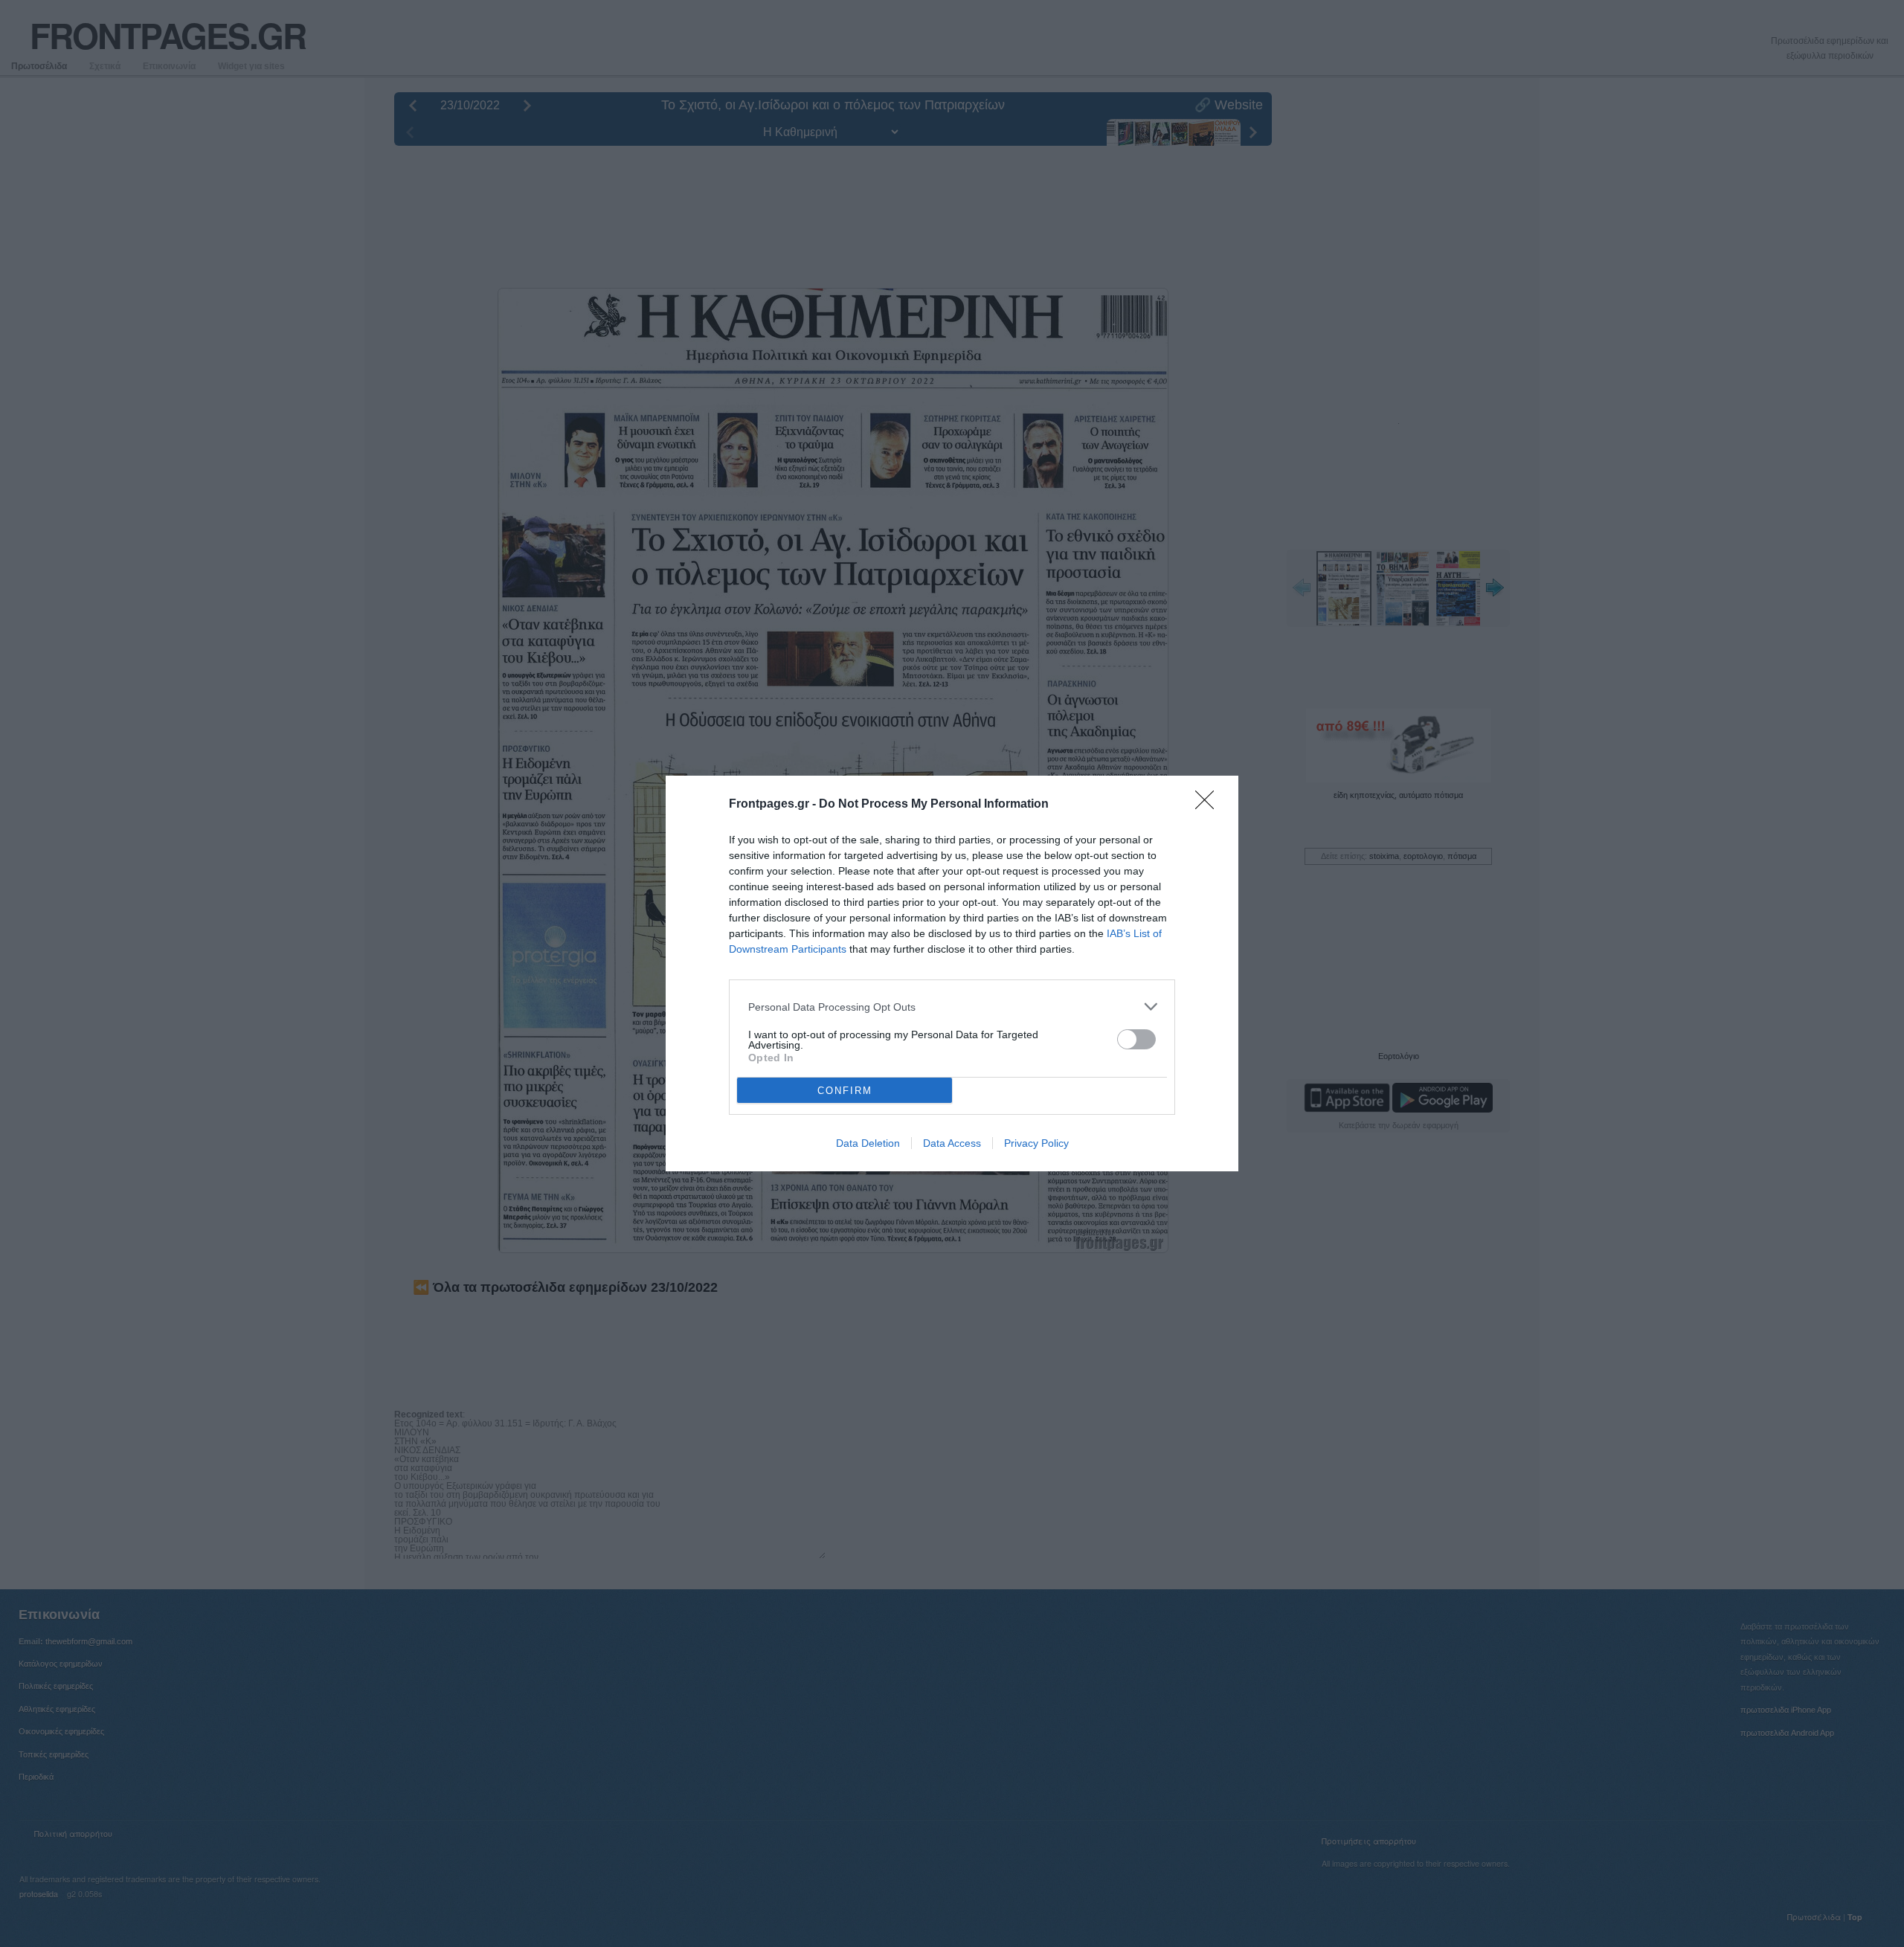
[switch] (1136, 1039)
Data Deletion (868, 1143)
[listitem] (952, 1007)
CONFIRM (845, 1091)
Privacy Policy (1036, 1143)
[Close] (1209, 805)
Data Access (952, 1143)
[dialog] (952, 973)
